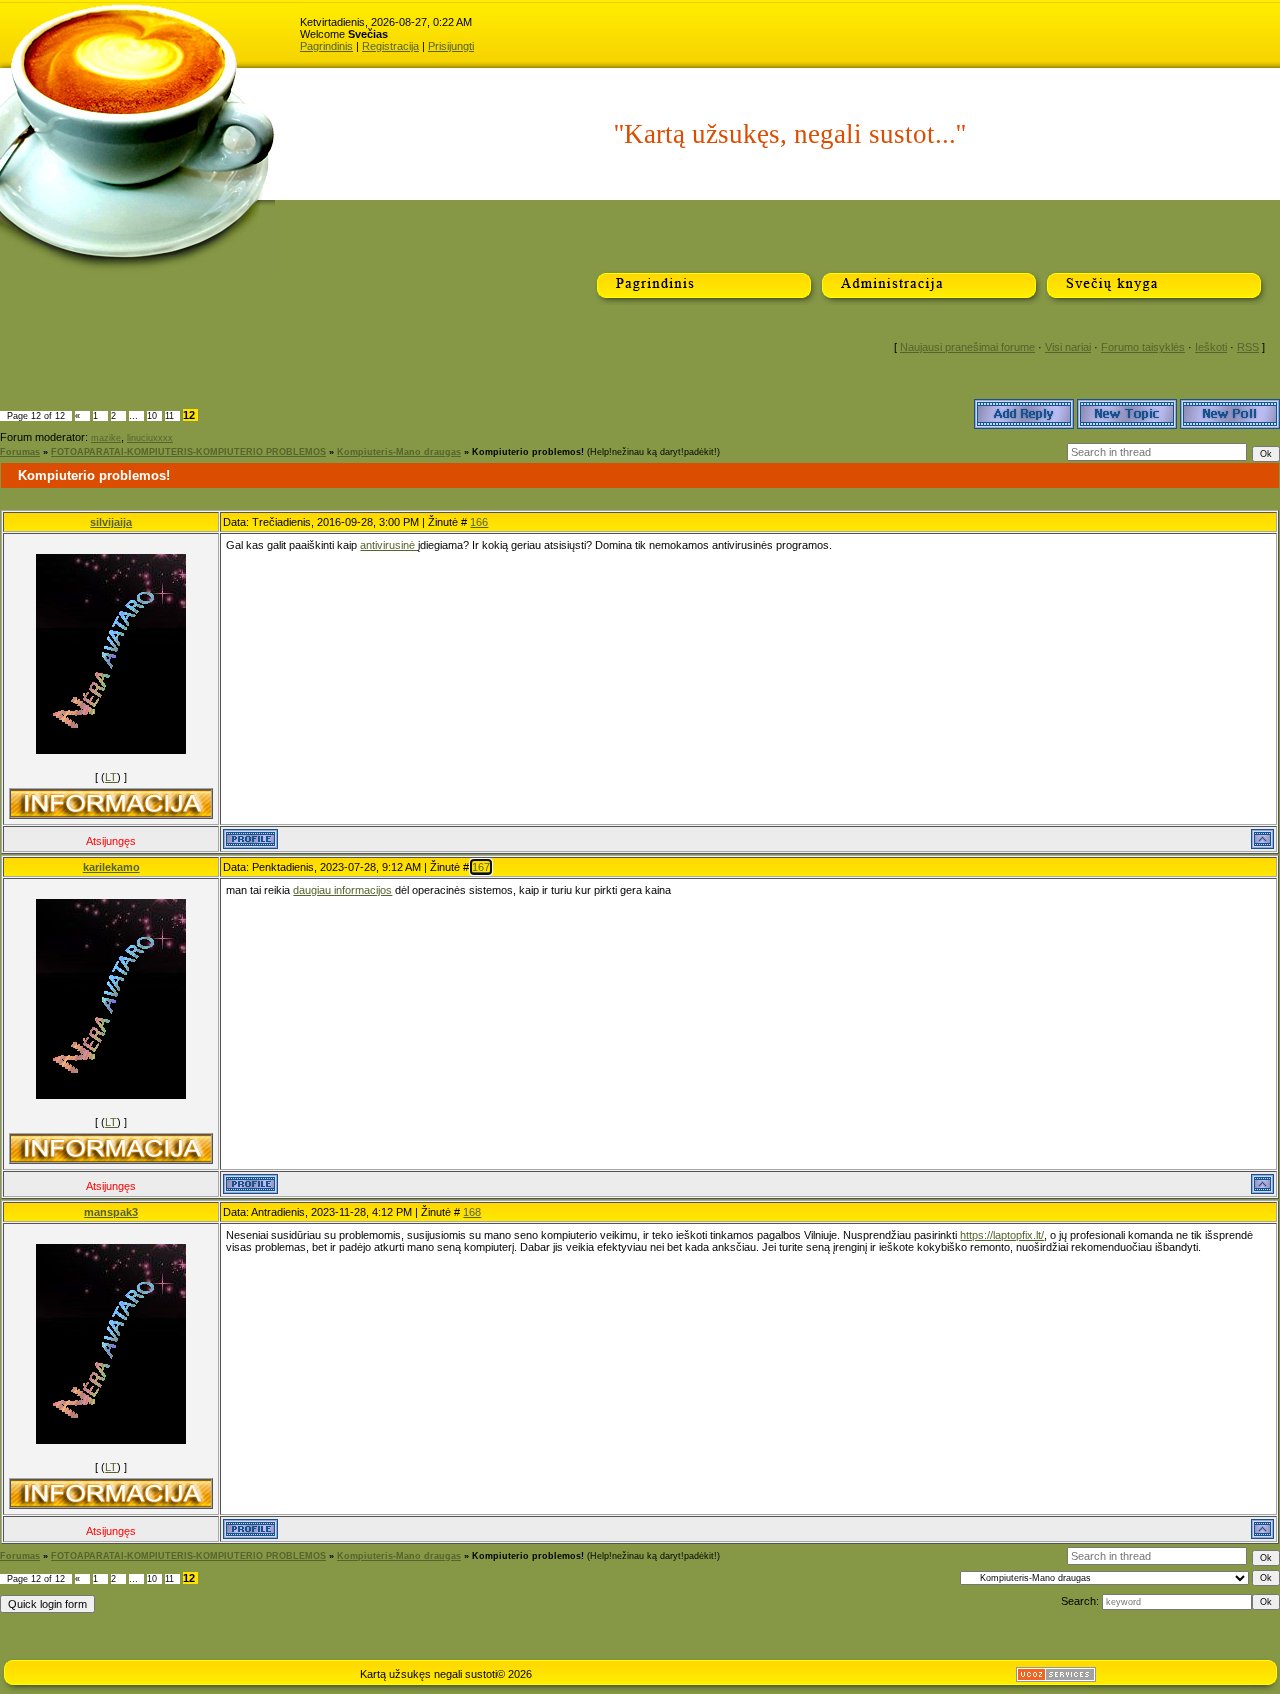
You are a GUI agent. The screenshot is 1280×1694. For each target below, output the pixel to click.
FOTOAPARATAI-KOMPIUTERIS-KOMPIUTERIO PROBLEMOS (188, 452)
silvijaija (111, 522)
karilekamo (111, 867)
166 (479, 522)
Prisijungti (451, 46)
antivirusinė (389, 545)
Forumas (20, 452)
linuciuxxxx (150, 438)
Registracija (390, 46)
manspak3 (111, 1212)
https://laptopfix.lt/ (1002, 1235)
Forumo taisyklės (1143, 347)
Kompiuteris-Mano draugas (399, 452)
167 (481, 867)
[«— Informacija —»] (111, 803)
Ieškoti (1211, 347)
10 (152, 416)
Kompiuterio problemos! (528, 452)
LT (111, 777)
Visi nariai (1068, 347)
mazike (106, 438)
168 (472, 1212)
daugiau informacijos (342, 890)
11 (169, 416)
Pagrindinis (326, 46)
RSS (1248, 347)
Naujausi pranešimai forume (967, 347)
